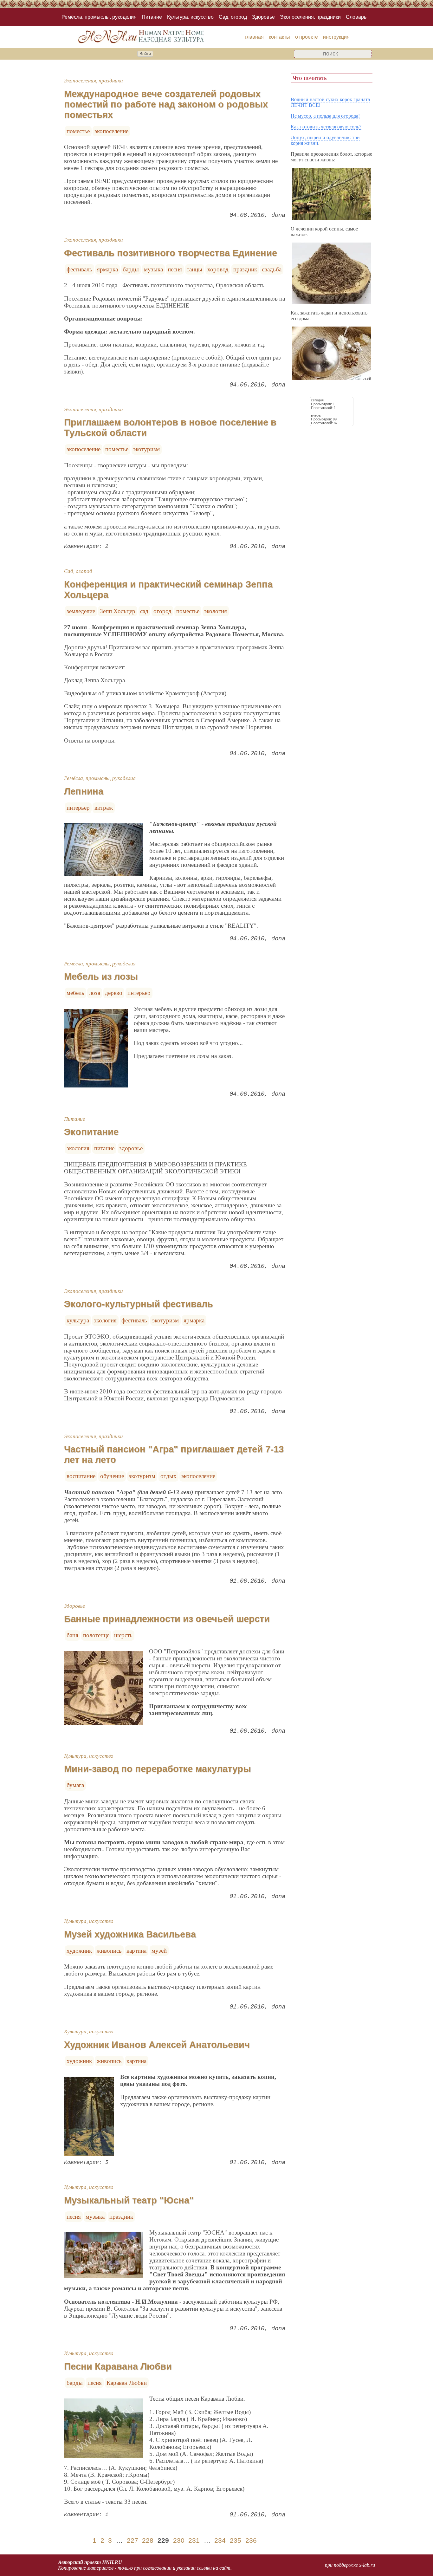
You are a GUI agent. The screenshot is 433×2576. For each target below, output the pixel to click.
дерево (114, 993)
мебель (75, 993)
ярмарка (107, 269)
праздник (245, 269)
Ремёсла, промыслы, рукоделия (99, 17)
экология (216, 611)
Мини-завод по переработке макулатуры (158, 1769)
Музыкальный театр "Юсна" (129, 2200)
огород (162, 611)
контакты (279, 37)
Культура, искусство (190, 17)
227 (132, 2540)
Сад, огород (233, 17)
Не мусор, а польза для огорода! (325, 116)
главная (254, 37)
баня (72, 1635)
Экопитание (91, 1132)
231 (194, 2540)
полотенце (96, 1635)
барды (131, 269)
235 (236, 2540)
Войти (145, 54)
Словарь (356, 17)
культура (78, 1320)
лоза (95, 993)
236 (251, 2540)
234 (220, 2540)
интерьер (78, 808)
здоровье (131, 1148)
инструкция (336, 37)
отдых (168, 1476)
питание (104, 1148)
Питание (152, 17)
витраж (104, 808)
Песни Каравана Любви (118, 2366)
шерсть (123, 1635)
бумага (75, 1785)
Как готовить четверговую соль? (326, 127)
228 (148, 2540)
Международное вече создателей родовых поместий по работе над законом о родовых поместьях (166, 104)
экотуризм (146, 449)
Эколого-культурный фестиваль (139, 1304)
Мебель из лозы (101, 977)
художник (79, 1951)
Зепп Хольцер (118, 611)
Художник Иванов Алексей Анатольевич (157, 2045)
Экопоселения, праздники (310, 17)
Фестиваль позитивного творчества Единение (171, 253)
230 (179, 2540)
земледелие (81, 611)
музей (159, 1951)
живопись (109, 1951)
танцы (194, 269)
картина (136, 1951)
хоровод (218, 269)
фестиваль (79, 269)
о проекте (307, 37)
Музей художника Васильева (130, 1934)
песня (175, 269)
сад (144, 611)
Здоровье (263, 17)
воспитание (81, 1476)
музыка (153, 269)
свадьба (272, 269)
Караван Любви (127, 2383)
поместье (78, 131)
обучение (112, 1476)
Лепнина (84, 791)
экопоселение (111, 131)
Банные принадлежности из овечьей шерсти (167, 1619)
